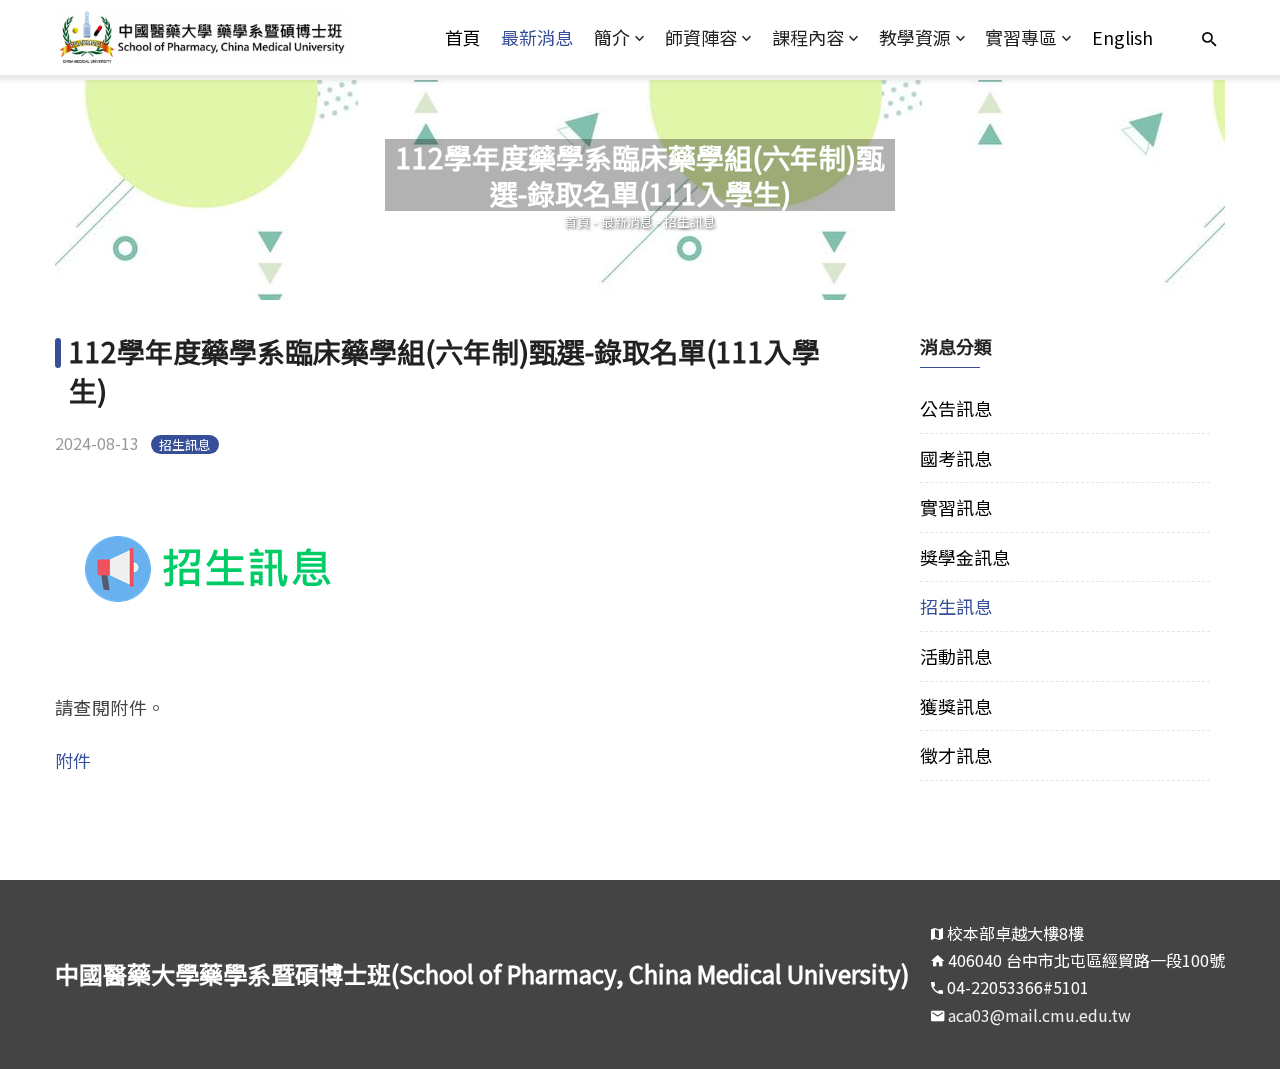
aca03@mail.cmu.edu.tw (1039, 1015)
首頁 (463, 37)
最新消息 (537, 37)
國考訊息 (956, 458)
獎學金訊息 (965, 557)
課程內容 (808, 37)
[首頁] (201, 37)
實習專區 (1021, 37)
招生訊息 (690, 221)
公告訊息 (956, 408)
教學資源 (915, 37)
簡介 (612, 37)
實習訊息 (956, 507)
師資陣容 (701, 37)
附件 (73, 760)
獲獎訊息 (956, 706)
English (1122, 37)
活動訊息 (956, 656)
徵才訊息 (956, 755)
